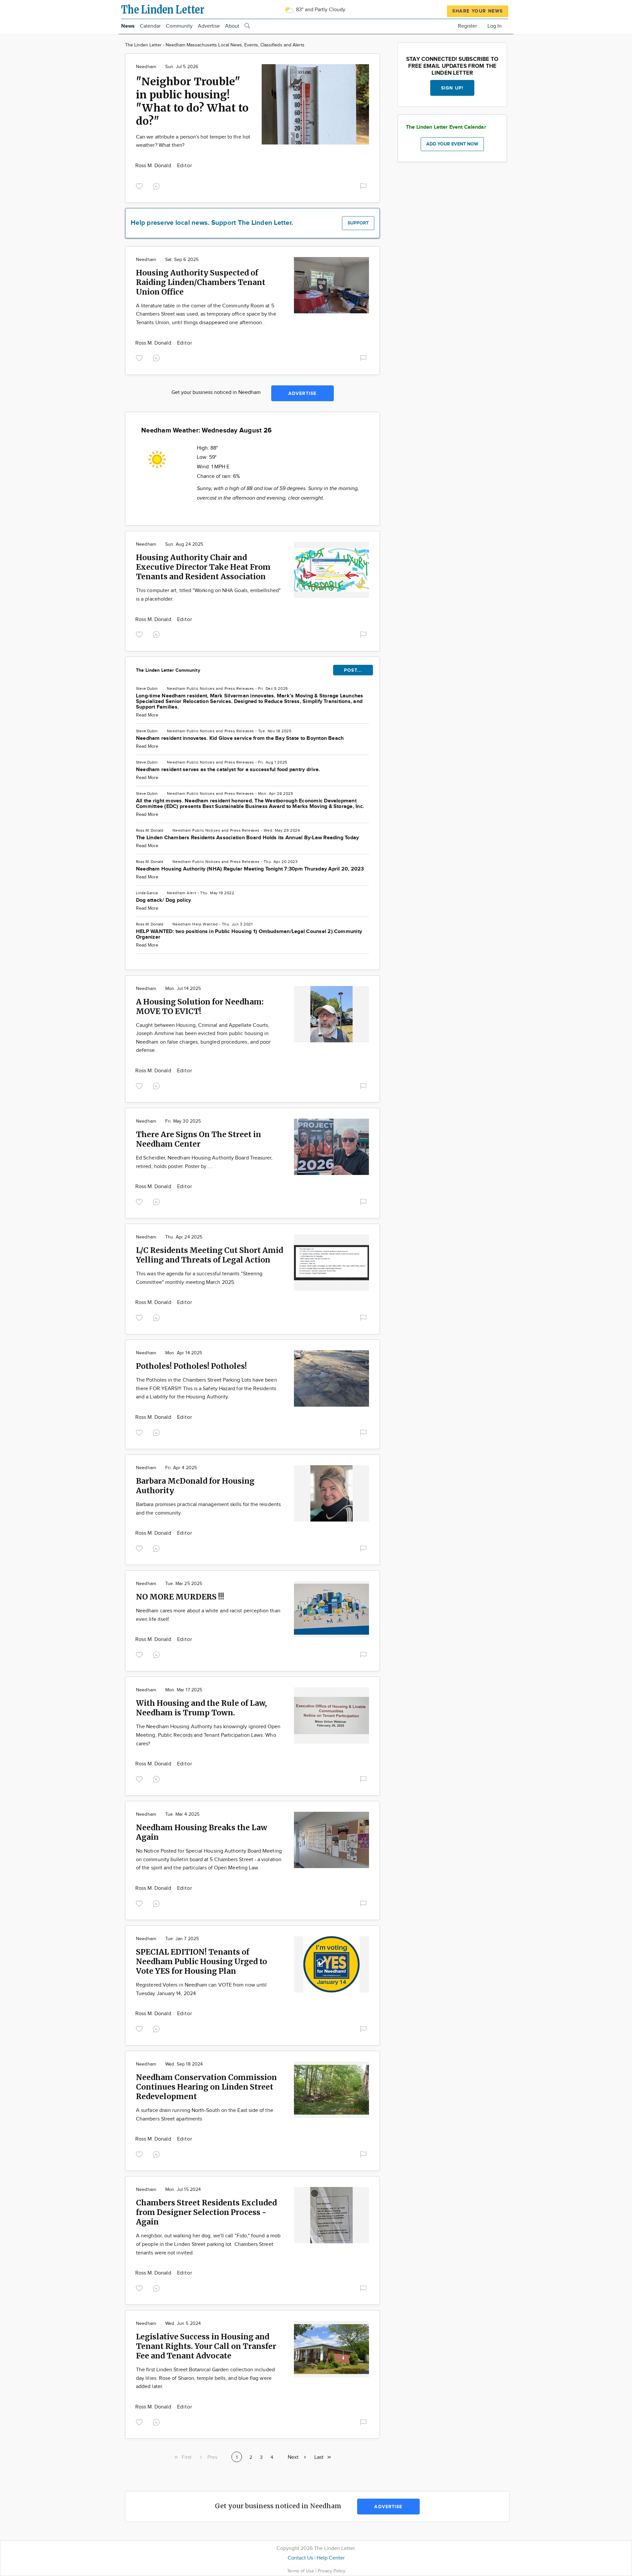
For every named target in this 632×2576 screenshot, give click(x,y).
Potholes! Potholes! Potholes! (191, 1366)
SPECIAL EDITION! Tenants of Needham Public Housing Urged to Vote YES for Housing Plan (201, 1961)
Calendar (150, 26)
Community (179, 26)
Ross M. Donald (154, 166)
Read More (147, 715)
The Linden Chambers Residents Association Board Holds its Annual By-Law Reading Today (247, 838)
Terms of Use (301, 2571)
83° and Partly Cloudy (320, 10)
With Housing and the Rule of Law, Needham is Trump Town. (201, 1708)
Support (358, 223)
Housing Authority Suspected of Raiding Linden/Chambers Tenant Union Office (201, 282)
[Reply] (158, 185)
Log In (495, 26)
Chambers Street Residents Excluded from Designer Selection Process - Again (206, 2212)
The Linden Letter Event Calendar (446, 127)
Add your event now (452, 144)
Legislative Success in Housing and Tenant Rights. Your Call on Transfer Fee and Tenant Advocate (206, 2346)
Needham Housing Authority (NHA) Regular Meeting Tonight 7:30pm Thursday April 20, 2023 (250, 869)
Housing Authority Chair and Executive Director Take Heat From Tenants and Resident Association (203, 567)
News (128, 26)
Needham (146, 67)
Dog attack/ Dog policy (163, 900)
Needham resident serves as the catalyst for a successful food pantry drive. (228, 770)
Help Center (331, 2558)
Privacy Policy (331, 2571)
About (232, 26)
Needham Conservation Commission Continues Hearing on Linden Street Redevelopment (206, 2087)
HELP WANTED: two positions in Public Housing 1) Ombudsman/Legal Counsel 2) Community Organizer (249, 934)
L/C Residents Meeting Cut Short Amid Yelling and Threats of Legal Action (210, 1255)
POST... (353, 670)
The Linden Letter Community (168, 670)
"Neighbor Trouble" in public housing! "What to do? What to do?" (192, 101)
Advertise (209, 26)
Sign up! (452, 88)
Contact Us (300, 2558)
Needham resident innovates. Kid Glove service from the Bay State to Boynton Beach (240, 738)
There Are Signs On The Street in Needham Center (198, 1139)
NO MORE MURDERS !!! (180, 1597)
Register (467, 26)
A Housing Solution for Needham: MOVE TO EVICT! (200, 1006)
